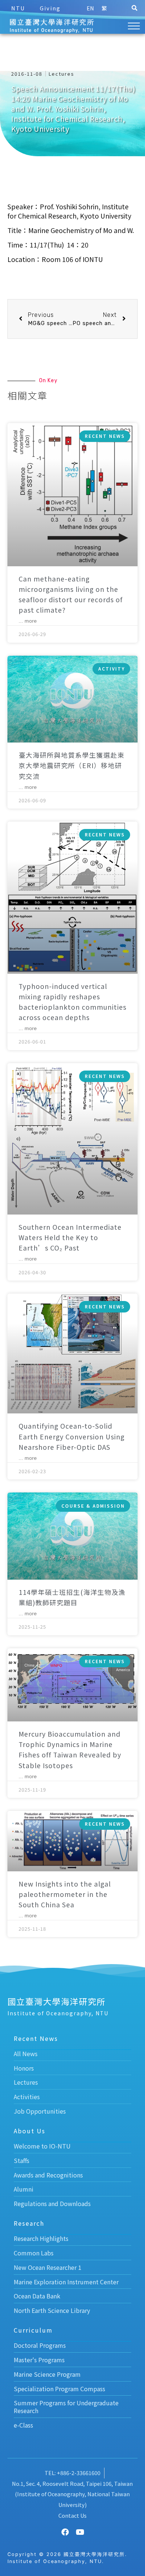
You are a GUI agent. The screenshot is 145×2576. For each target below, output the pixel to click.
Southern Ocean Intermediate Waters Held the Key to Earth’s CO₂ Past (70, 1237)
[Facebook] (65, 2532)
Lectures (62, 74)
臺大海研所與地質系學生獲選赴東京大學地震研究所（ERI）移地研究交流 (72, 765)
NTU (18, 8)
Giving (50, 8)
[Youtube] (80, 2532)
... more (28, 621)
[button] (134, 8)
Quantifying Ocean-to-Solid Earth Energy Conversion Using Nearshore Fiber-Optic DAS (72, 1436)
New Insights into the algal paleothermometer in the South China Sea (65, 1894)
